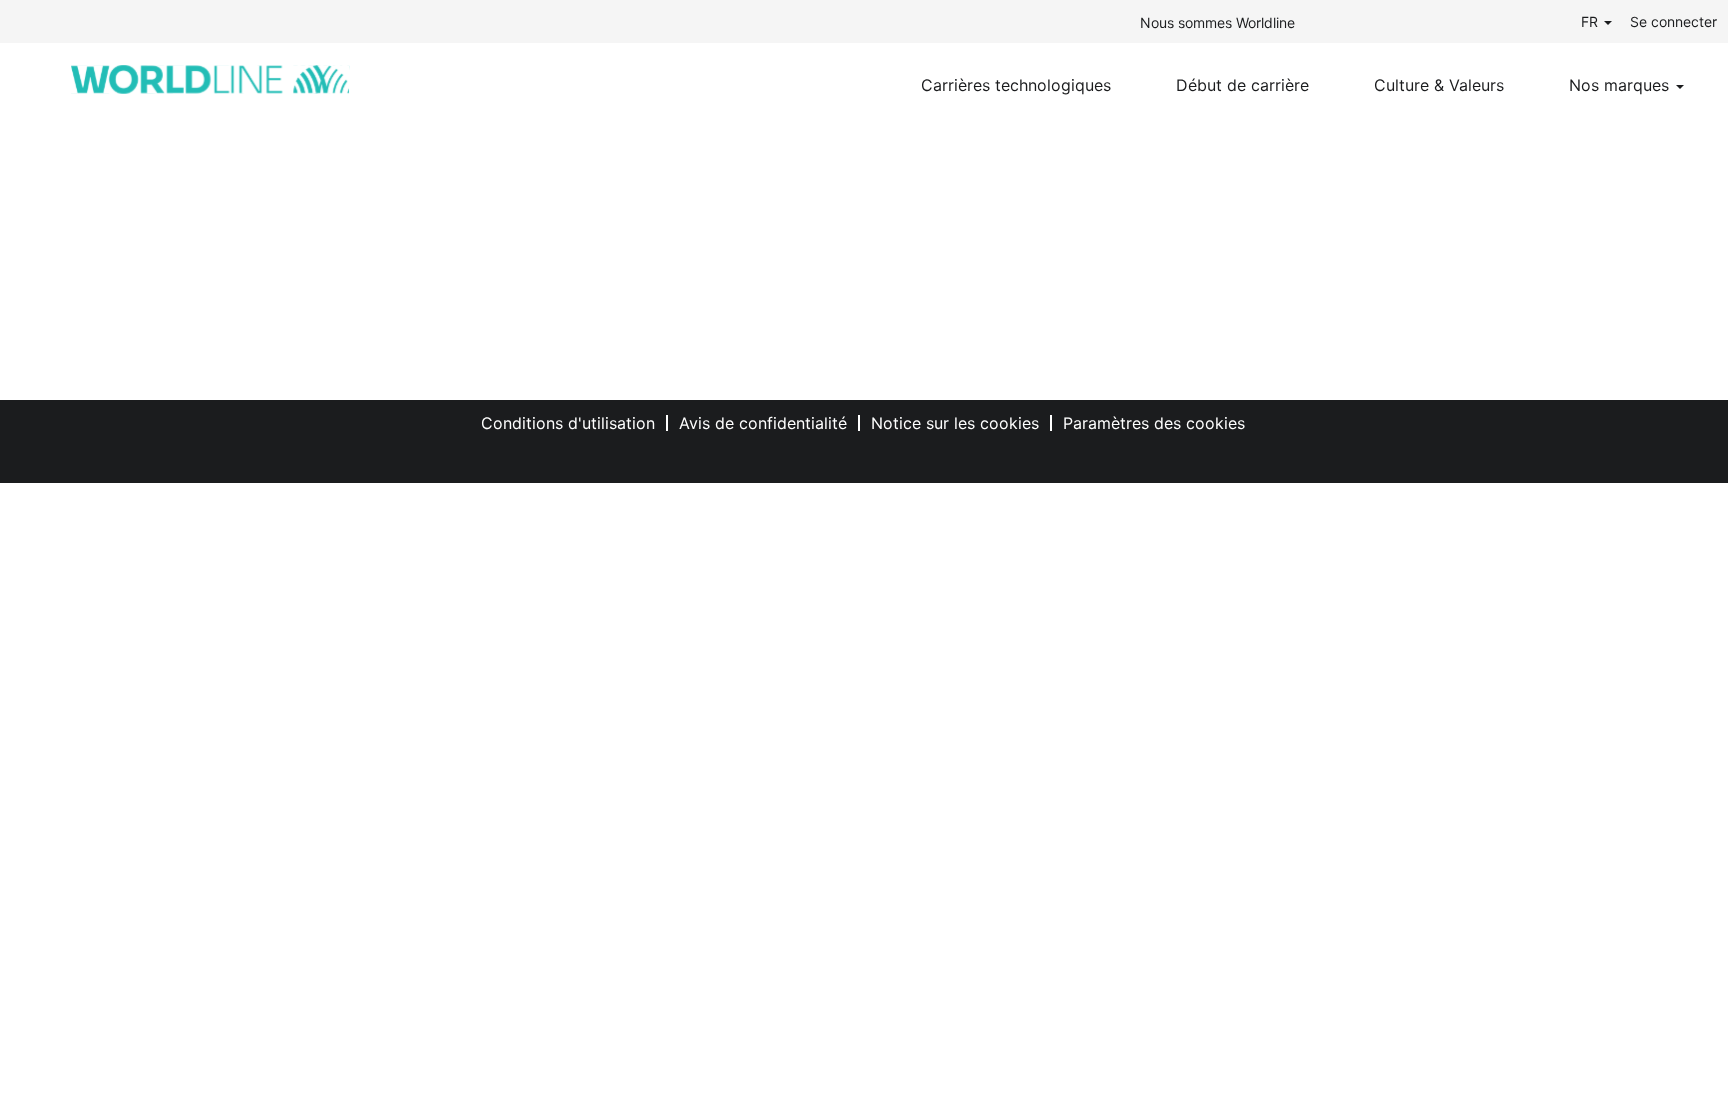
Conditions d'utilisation (568, 423)
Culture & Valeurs (1439, 85)
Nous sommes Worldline (1217, 22)
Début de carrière (1242, 85)
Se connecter (1673, 21)
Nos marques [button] (1621, 85)
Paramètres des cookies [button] (1154, 423)
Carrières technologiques (1016, 85)
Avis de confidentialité (763, 423)
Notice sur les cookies (955, 423)
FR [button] (1591, 21)
